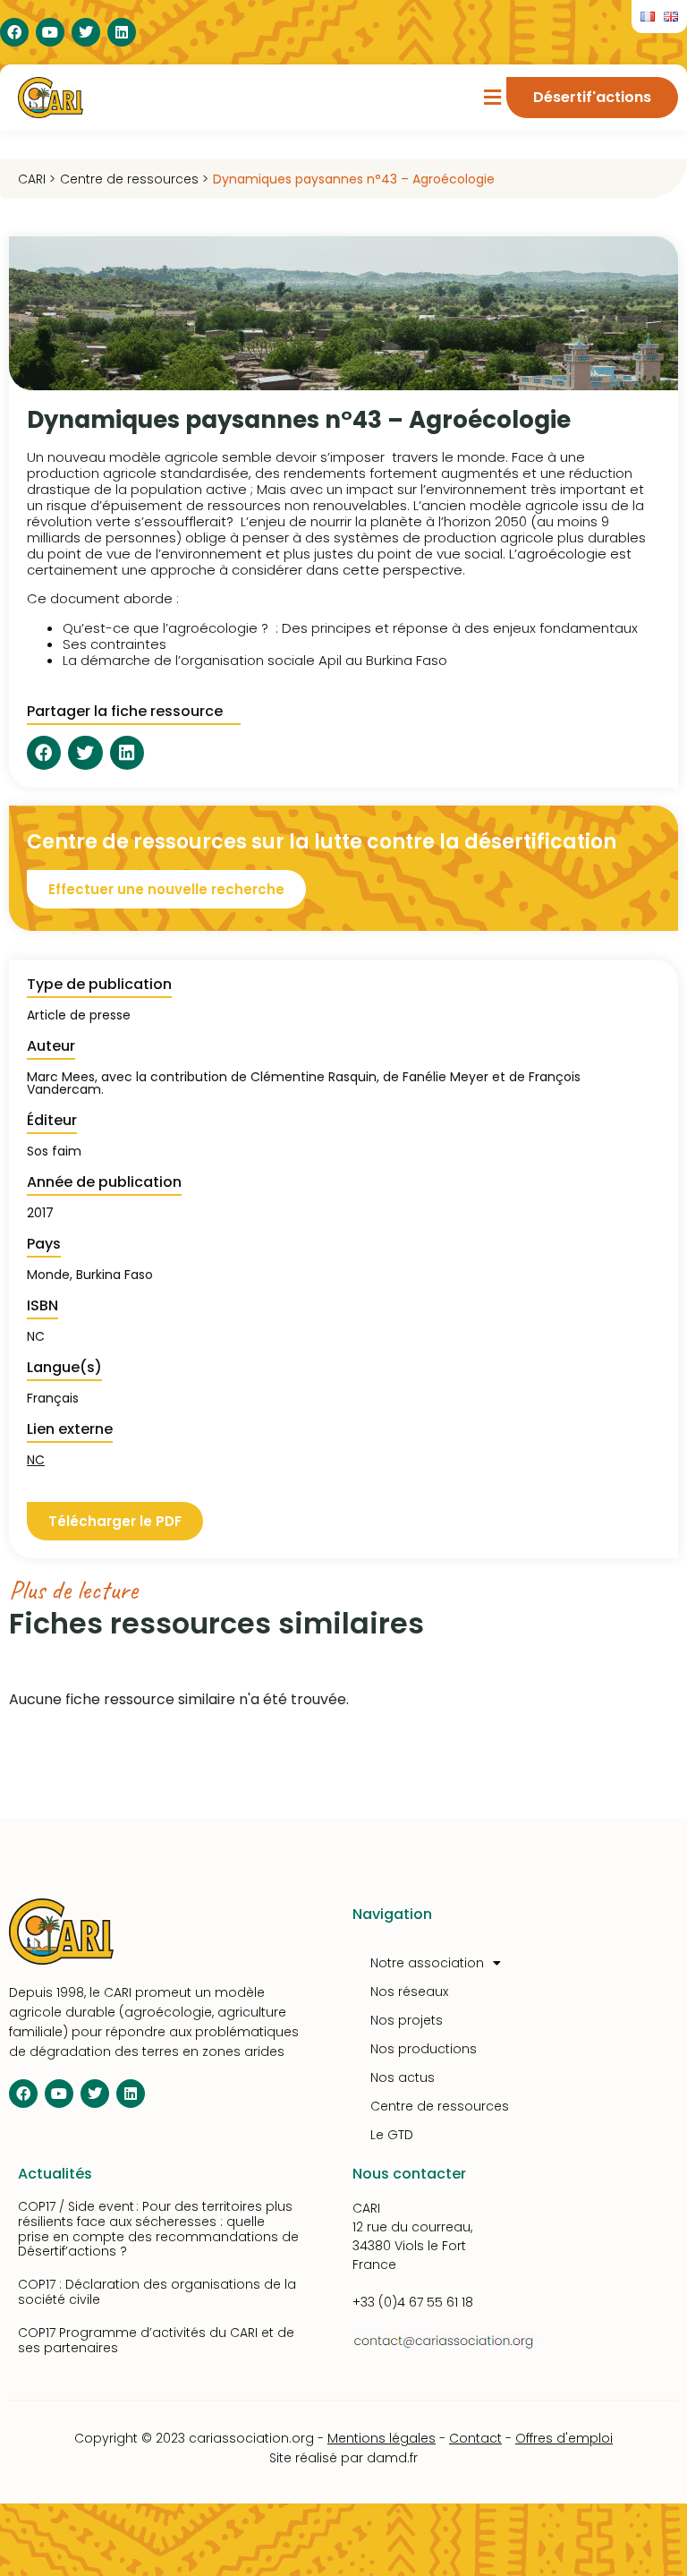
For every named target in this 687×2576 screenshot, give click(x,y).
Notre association (427, 1963)
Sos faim (54, 1151)
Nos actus (403, 2077)
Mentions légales (382, 2438)
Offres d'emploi (564, 2438)
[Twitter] (86, 32)
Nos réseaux (409, 1992)
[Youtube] (50, 32)
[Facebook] (14, 32)
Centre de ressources (440, 2106)
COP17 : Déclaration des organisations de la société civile (157, 2292)
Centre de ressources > (134, 179)
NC (36, 1460)
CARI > (37, 179)
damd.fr (392, 2458)
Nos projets (407, 2020)
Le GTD (392, 2135)
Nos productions (424, 2049)
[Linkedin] (122, 32)
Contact (475, 2438)
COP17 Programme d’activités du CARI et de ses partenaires (156, 2340)
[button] (493, 98)
